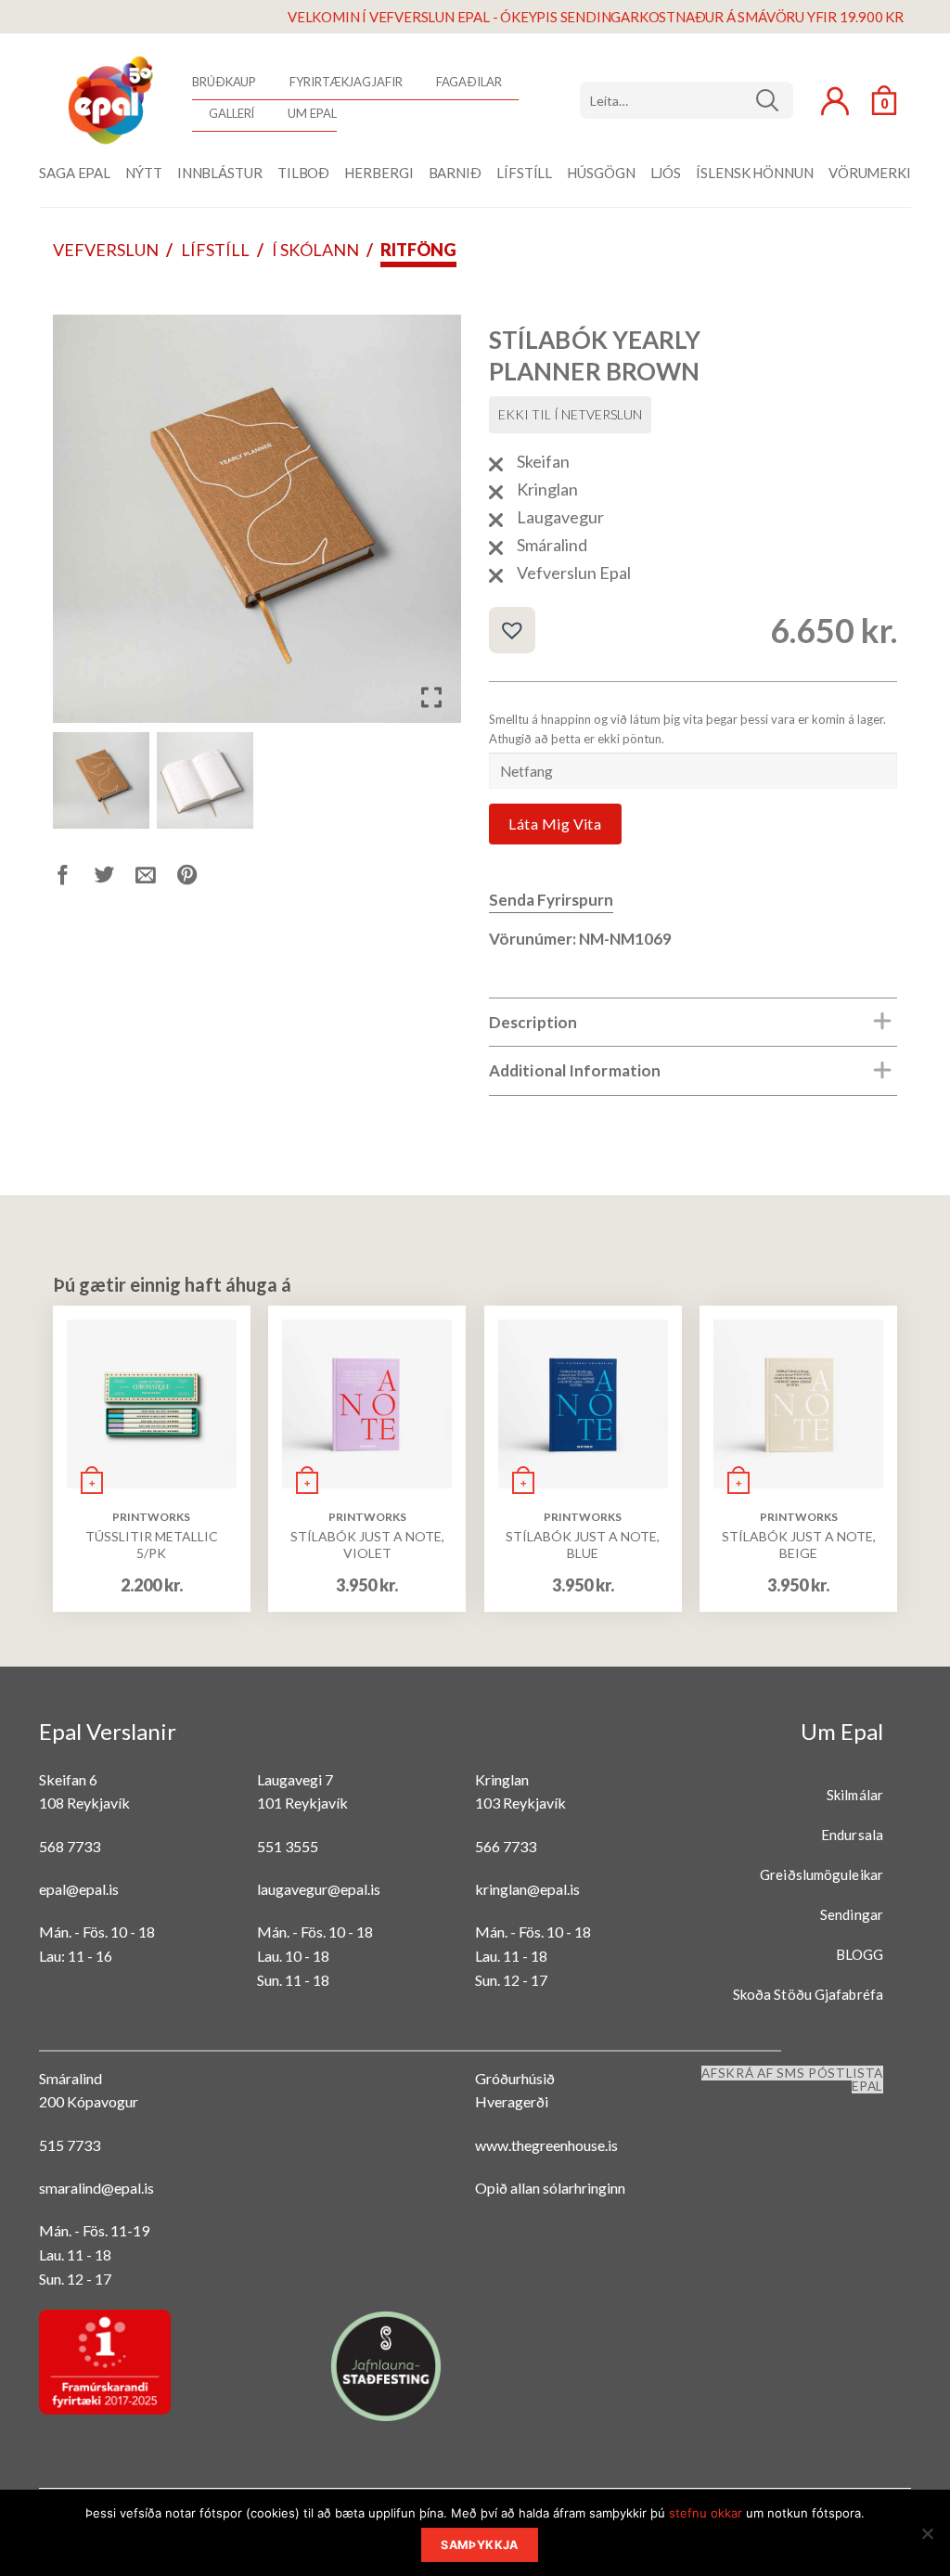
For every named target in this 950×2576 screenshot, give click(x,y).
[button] (433, 526)
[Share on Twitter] (116, 877)
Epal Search (687, 100)
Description (533, 1022)
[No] (927, 2539)
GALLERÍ (231, 113)
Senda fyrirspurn (551, 900)
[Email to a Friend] (156, 877)
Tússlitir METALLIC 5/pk (152, 1545)
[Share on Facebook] (74, 877)
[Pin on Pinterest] (198, 877)
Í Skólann (315, 250)
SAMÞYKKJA (479, 2545)
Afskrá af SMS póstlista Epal (792, 2080)
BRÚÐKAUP (224, 82)
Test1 (774, 100)
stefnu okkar (706, 2513)
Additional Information (575, 1070)
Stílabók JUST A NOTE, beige (799, 1545)
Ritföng (418, 250)
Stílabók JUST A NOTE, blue (583, 1545)
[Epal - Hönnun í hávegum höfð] (109, 100)
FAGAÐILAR (469, 82)
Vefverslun (106, 250)
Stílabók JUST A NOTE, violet (367, 1545)
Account (835, 101)
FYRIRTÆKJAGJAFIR (346, 82)
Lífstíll (215, 250)
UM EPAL (312, 113)
